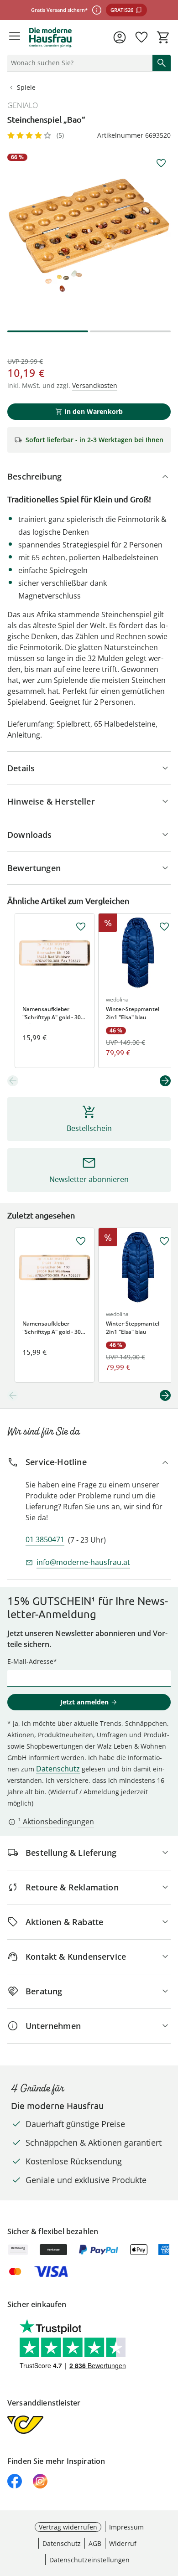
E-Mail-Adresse (30, 1661)
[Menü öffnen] (15, 37)
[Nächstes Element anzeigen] (165, 1081)
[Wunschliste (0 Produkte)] (141, 37)
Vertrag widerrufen (68, 2527)
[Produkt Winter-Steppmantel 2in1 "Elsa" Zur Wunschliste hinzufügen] (164, 927)
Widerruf (123, 2543)
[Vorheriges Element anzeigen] (13, 1081)
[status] (78, 63)
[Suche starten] (162, 63)
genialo (23, 105)
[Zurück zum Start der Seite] (169, 2512)
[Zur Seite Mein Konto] (120, 37)
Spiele (26, 87)
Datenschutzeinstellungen (89, 2560)
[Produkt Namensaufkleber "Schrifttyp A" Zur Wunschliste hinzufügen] (81, 927)
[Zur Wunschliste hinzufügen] (161, 163)
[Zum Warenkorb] (163, 37)
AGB (95, 2543)
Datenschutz (58, 1769)
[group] (89, 235)
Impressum (126, 2527)
